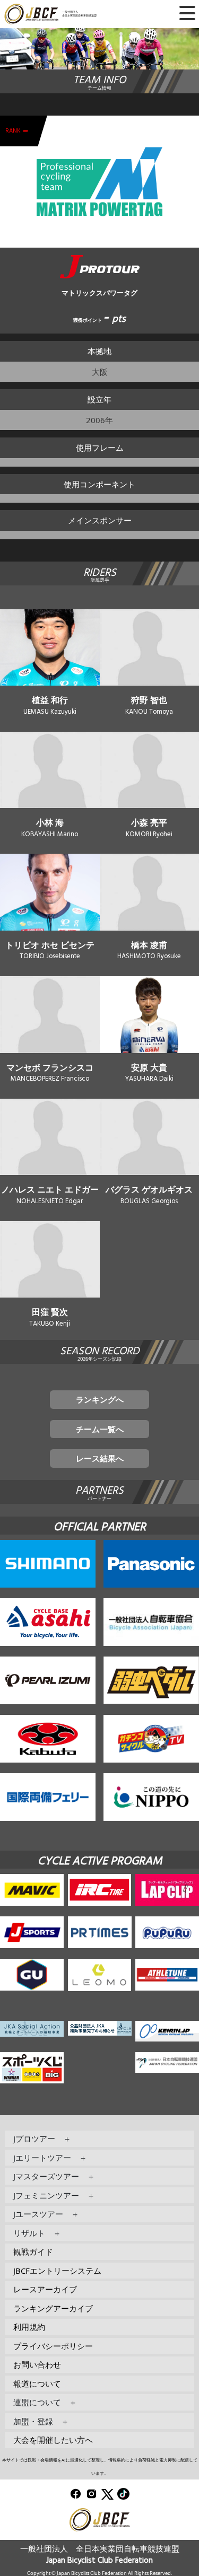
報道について (37, 2384)
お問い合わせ (37, 2364)
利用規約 (29, 2327)
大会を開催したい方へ (53, 2440)
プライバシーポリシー (53, 2346)
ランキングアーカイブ (53, 2308)
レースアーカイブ (45, 2289)
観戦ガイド (33, 2251)
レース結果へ (100, 1458)
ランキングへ (100, 1399)
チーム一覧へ (100, 1429)
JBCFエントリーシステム (57, 2271)
